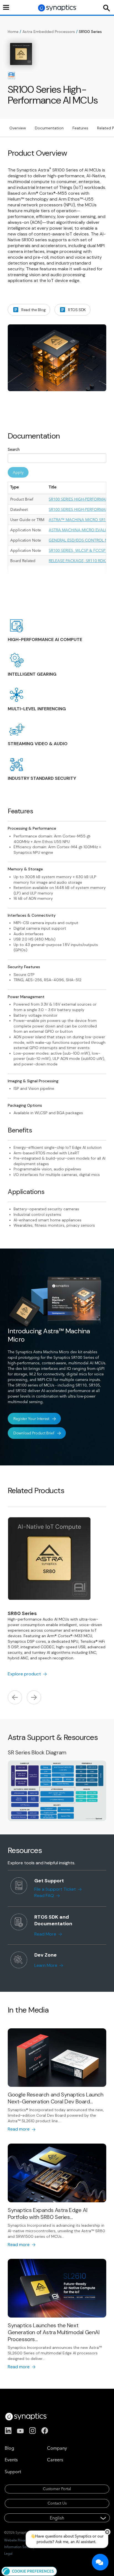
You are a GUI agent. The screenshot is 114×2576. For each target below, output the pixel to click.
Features (80, 128)
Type (15, 487)
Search (14, 449)
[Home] (58, 8)
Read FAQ (44, 1896)
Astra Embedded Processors (49, 32)
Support (13, 2472)
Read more (19, 2129)
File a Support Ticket (55, 1889)
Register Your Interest (31, 1419)
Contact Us (57, 2503)
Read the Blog (33, 310)
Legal (8, 2553)
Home (13, 32)
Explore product (24, 1674)
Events (11, 2460)
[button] (29, 2571)
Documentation (49, 128)
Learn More (46, 1965)
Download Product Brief (34, 1433)
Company (57, 2448)
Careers (55, 2460)
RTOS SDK (77, 310)
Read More (45, 1934)
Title (53, 487)
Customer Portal (57, 2489)
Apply (18, 472)
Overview (18, 128)
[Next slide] (34, 1698)
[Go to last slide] (15, 1698)
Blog (9, 2448)
